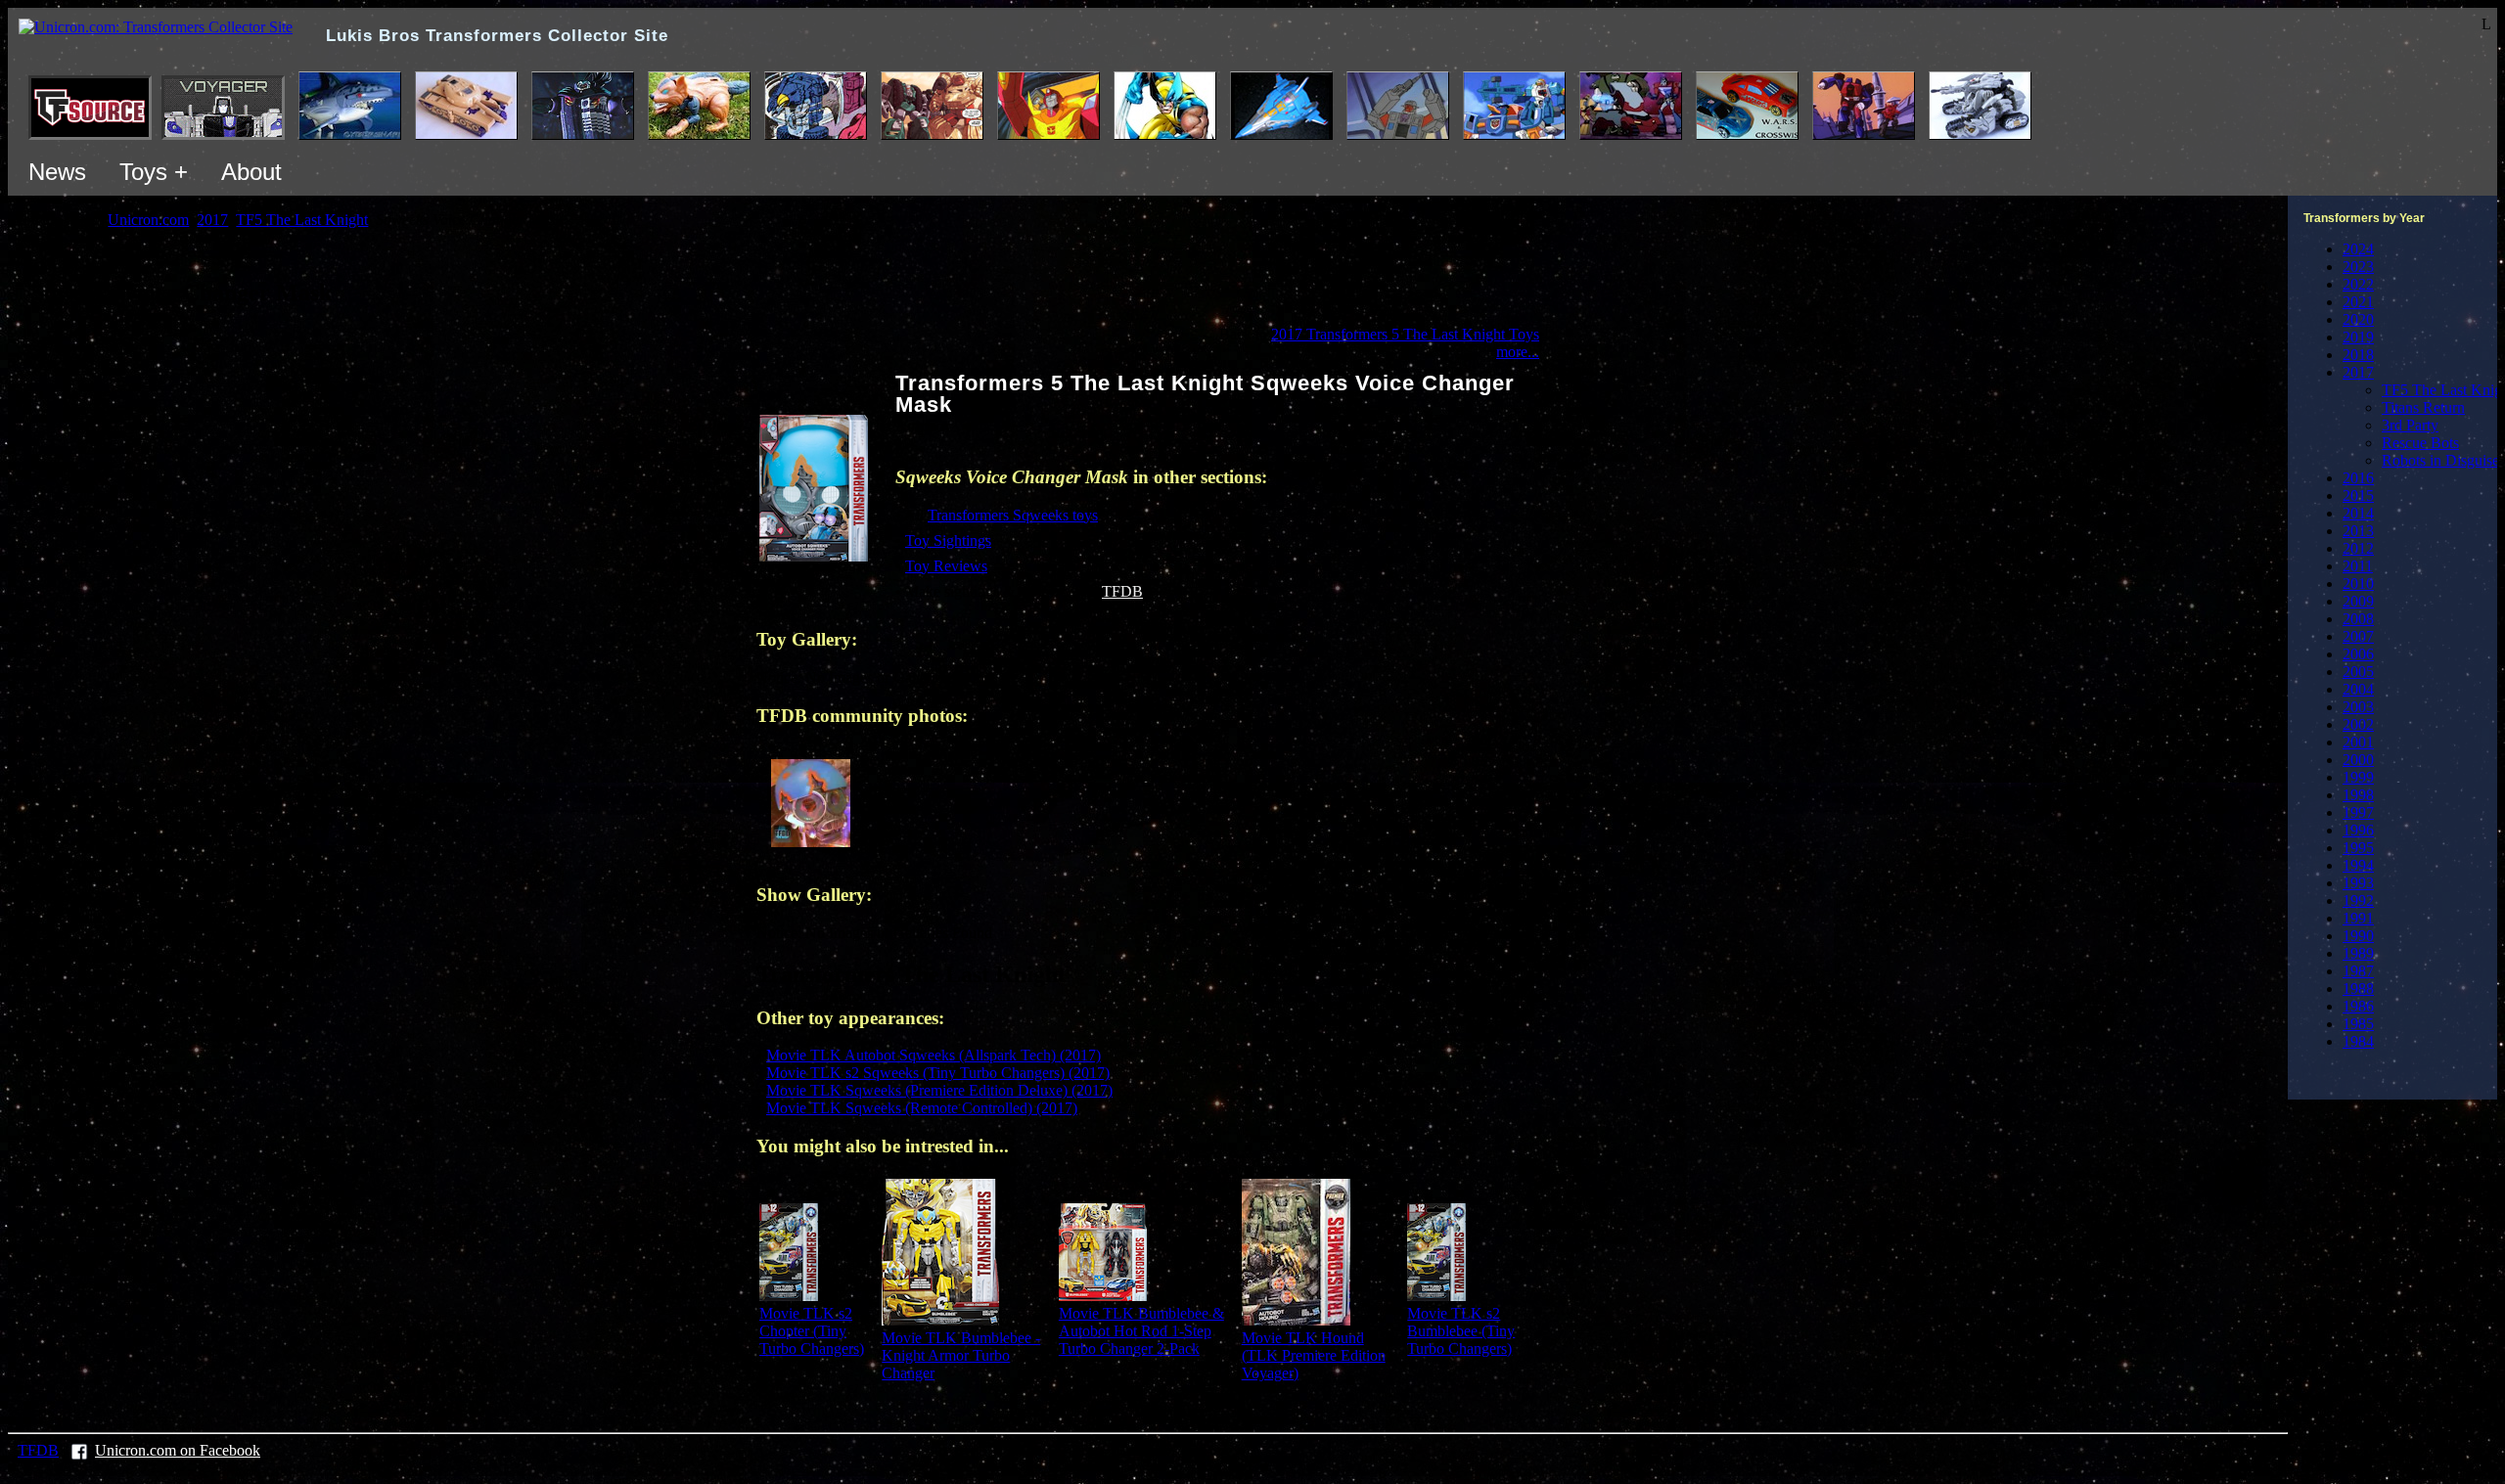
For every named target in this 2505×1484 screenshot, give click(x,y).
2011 (2358, 566)
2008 (2358, 619)
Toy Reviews (946, 566)
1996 (2358, 830)
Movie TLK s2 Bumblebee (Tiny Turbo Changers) (1461, 1331)
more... (1518, 352)
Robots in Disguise (2440, 460)
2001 (2358, 742)
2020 (2358, 319)
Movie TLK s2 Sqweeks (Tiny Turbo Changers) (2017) (938, 1073)
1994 (2358, 865)
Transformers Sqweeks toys (1013, 515)
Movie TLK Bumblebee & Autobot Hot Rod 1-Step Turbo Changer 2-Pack (1141, 1331)
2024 (2358, 249)
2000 (2358, 760)
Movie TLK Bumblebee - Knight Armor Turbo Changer (961, 1355)
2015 (2358, 495)
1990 (2358, 936)
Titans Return (2423, 407)
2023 (2358, 267)
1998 (2358, 795)
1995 (2358, 848)
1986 (2358, 1006)
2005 (2358, 672)
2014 (2358, 513)
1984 (2358, 1041)
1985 (2358, 1024)
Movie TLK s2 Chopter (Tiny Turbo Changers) (812, 1331)
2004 (2358, 689)
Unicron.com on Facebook (178, 1450)
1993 (2358, 883)
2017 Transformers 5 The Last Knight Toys (1405, 334)
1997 (2358, 812)
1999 (2358, 777)
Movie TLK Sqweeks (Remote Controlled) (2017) (922, 1108)
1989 (2358, 953)
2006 (2358, 654)
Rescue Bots (2420, 443)
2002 (2358, 724)
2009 (2358, 601)
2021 (2358, 302)
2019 (2358, 337)
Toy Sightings (948, 540)
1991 (2358, 918)
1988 (2358, 989)
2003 (2358, 707)
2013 (2358, 531)
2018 (2358, 355)
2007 (2358, 636)
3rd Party (2410, 425)
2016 (2358, 478)
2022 (2358, 284)
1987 (2358, 971)
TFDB (1122, 591)
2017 (2358, 372)
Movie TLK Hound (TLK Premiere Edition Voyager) (1314, 1355)
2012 (2358, 548)
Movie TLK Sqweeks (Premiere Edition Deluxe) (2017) (939, 1090)
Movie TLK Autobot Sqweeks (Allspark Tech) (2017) (934, 1055)
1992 (2358, 900)
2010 (2358, 584)
